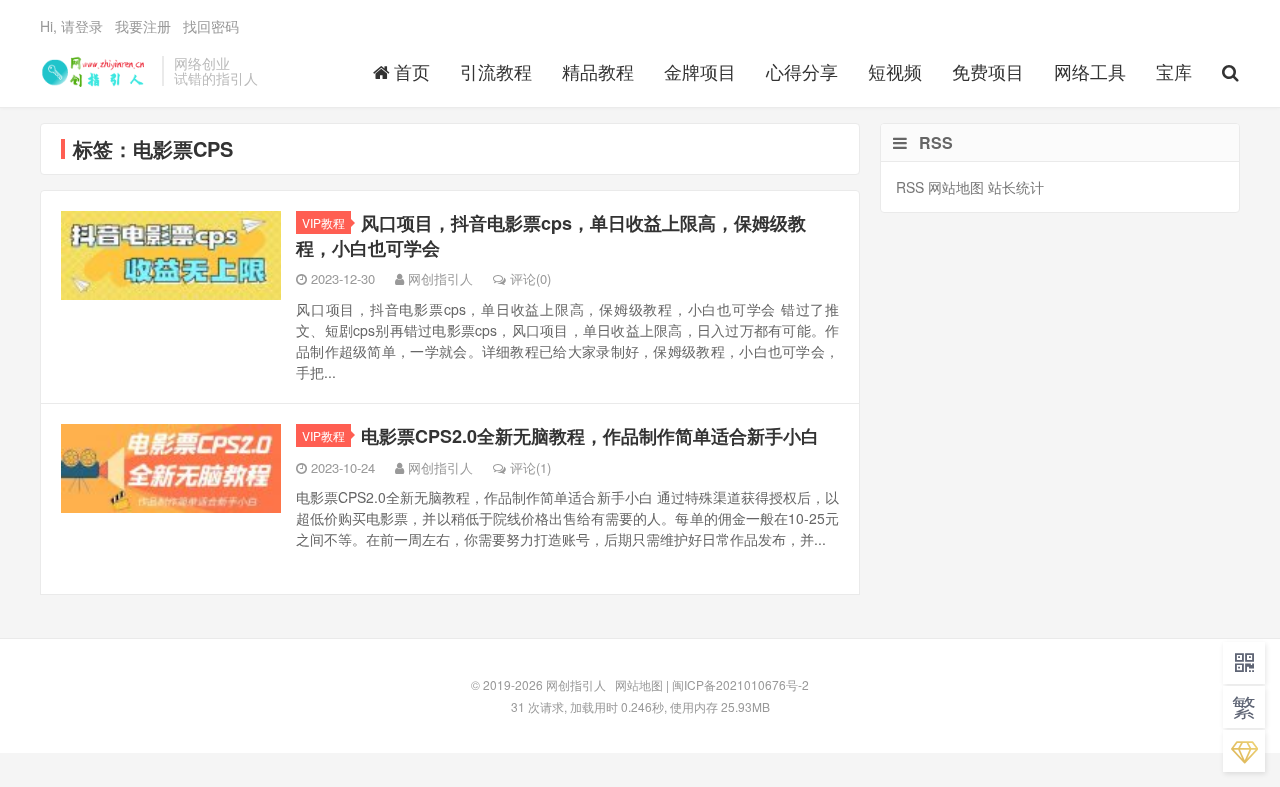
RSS (910, 187)
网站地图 (956, 187)
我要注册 (143, 26)
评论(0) (530, 278)
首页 (412, 71)
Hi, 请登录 (71, 26)
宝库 (1174, 71)
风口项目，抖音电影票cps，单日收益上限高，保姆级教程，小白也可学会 (551, 235)
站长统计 (1016, 187)
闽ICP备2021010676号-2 (740, 684)
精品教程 (598, 71)
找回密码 (211, 26)
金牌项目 (700, 71)
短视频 (895, 71)
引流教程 (496, 71)
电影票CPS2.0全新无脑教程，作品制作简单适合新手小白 (590, 436)
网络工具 (1090, 71)
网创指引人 (96, 71)
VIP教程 (323, 222)
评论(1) (530, 467)
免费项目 (988, 71)
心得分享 (802, 71)
